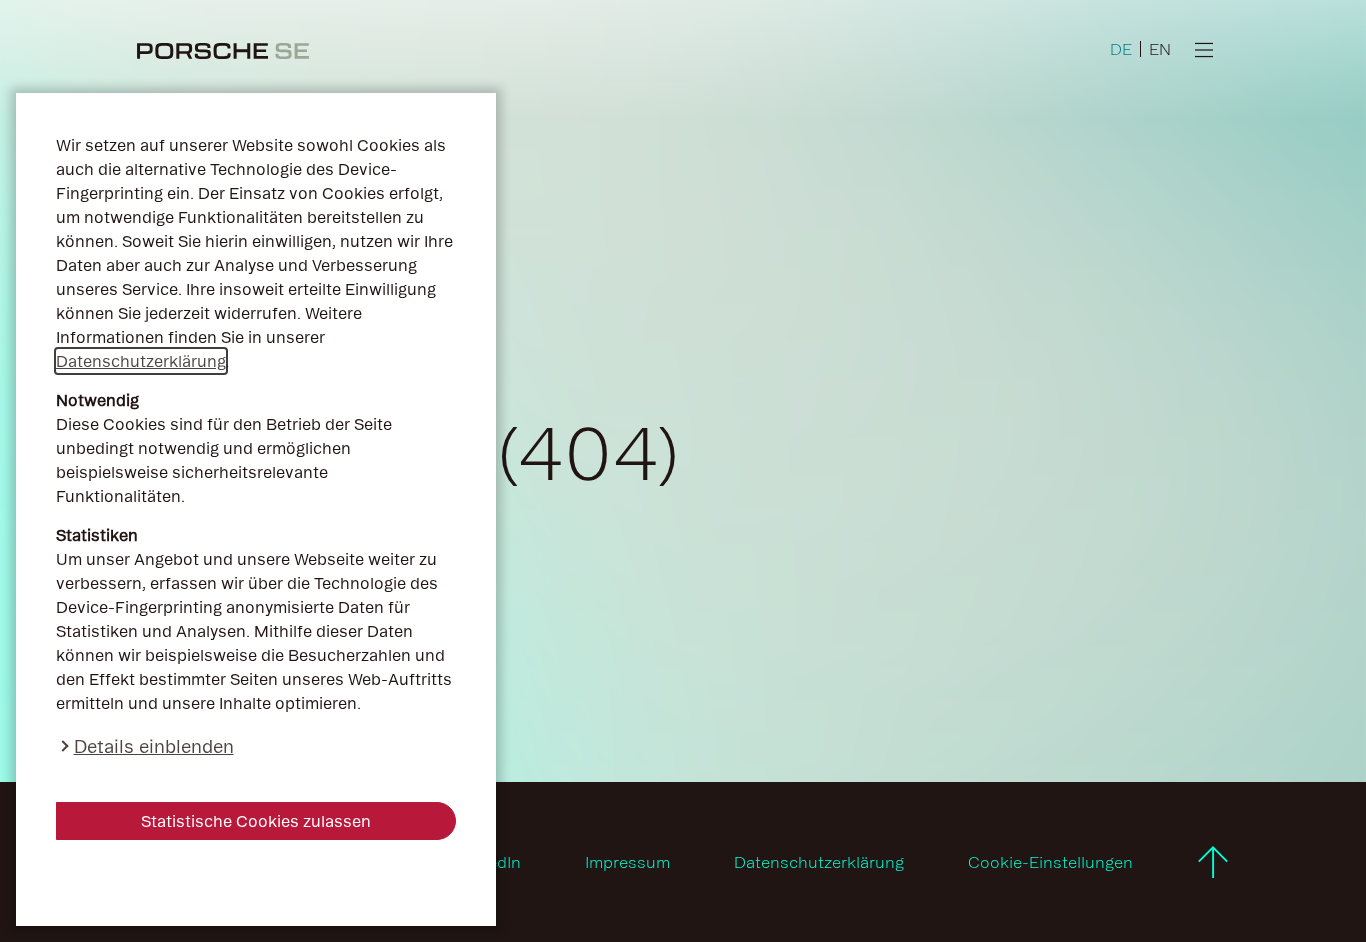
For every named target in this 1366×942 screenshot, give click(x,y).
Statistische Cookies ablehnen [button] (256, 883)
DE (1121, 49)
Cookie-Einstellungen (1050, 862)
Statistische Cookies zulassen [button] (256, 821)
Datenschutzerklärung (141, 361)
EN (1160, 49)
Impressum (627, 862)
